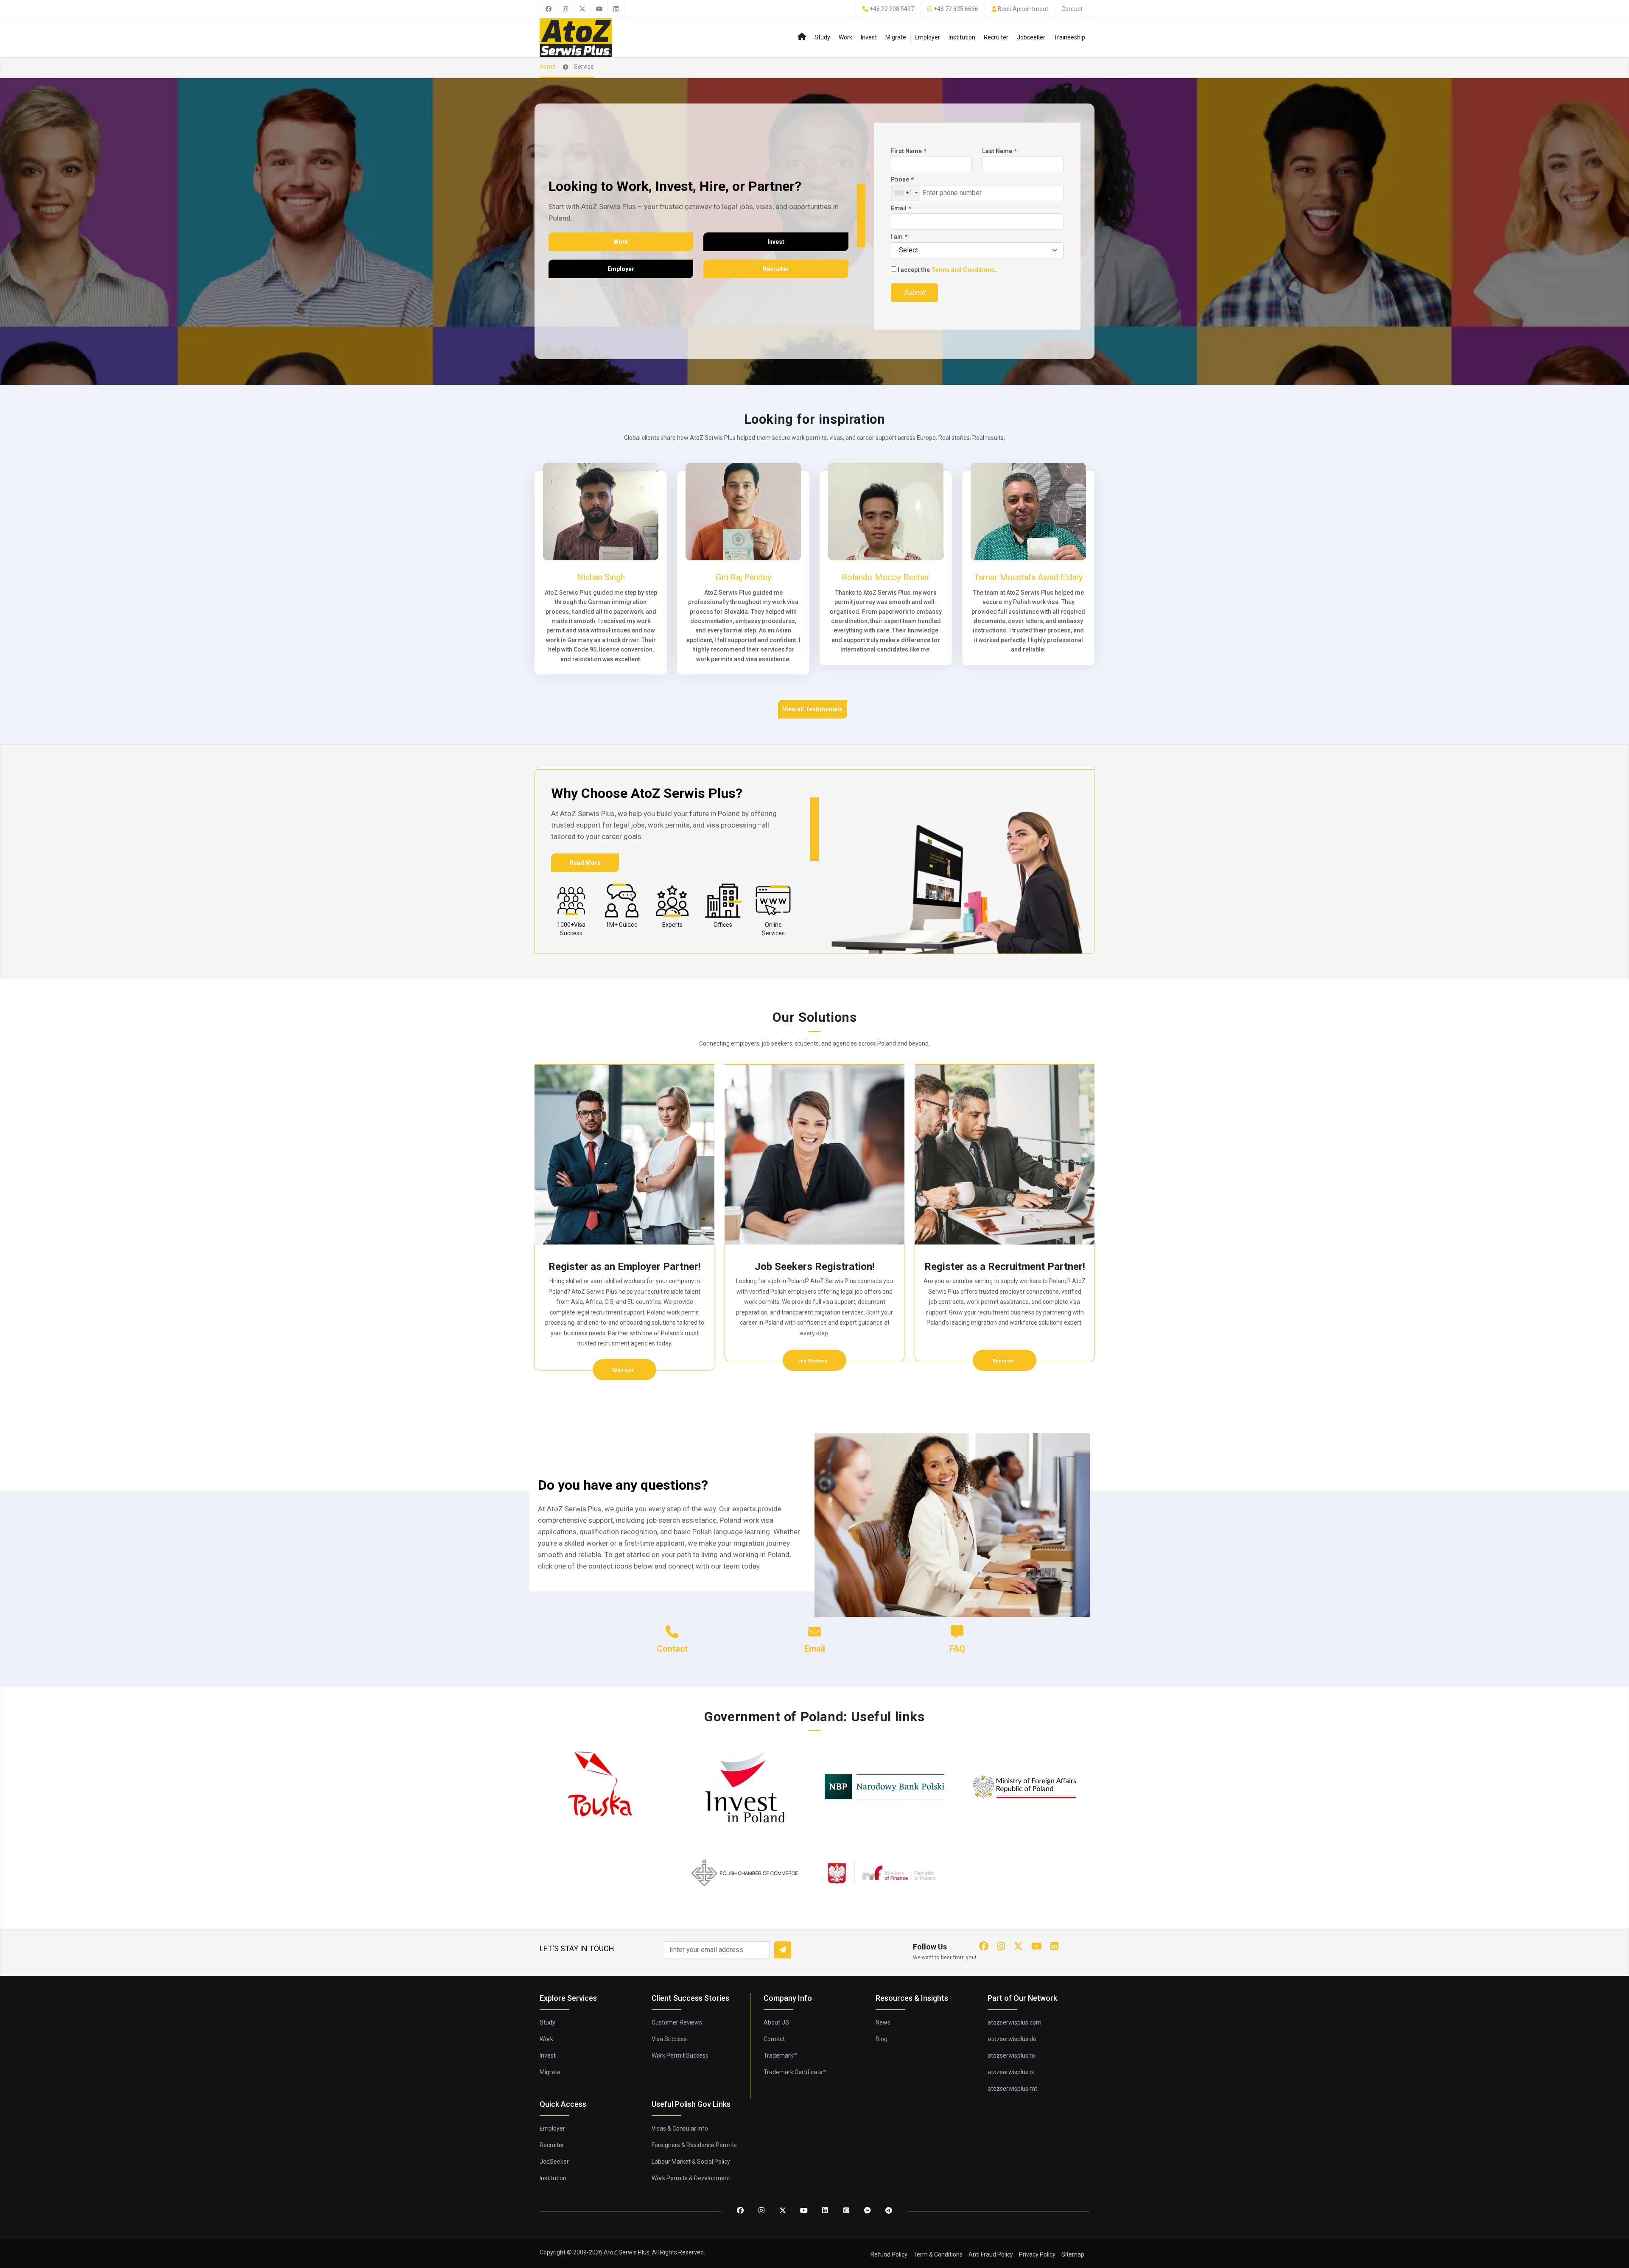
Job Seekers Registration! (815, 1267)
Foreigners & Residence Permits (694, 2145)
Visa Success (669, 2039)
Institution (962, 37)
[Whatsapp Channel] (846, 2211)
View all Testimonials (813, 709)
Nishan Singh (601, 577)
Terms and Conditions (963, 270)
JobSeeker (554, 2162)
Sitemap (1073, 2254)
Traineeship (1069, 37)
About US (776, 2022)
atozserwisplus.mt (1012, 2089)
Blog (882, 2039)
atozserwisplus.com (1015, 2022)
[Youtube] (599, 9)
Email (901, 208)
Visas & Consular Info (680, 2128)
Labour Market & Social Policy (691, 2162)
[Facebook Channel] (868, 2211)
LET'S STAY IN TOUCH (577, 1948)
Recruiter (996, 37)
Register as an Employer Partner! (625, 1267)
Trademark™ (780, 2055)
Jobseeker (1031, 37)
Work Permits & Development (691, 2178)
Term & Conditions (938, 2254)
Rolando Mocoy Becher (886, 577)
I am (899, 237)
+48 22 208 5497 (892, 9)
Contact (1072, 9)
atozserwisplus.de (1012, 2039)
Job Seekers (813, 1361)
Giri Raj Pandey (743, 577)
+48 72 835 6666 (956, 9)
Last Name (999, 151)
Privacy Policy (1037, 2254)
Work (845, 37)
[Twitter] (582, 9)
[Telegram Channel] (889, 2211)
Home (548, 67)
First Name (908, 151)
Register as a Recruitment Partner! (1005, 1267)
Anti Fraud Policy (991, 2254)
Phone (902, 179)
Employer (927, 37)
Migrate (896, 37)
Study (822, 37)
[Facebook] (548, 9)
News (883, 2022)
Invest (869, 37)
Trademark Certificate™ (795, 2072)
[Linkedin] (616, 9)
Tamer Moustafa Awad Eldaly (1028, 577)
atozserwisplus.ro (1011, 2055)
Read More (585, 863)
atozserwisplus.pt (1011, 2072)
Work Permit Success (680, 2055)
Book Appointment (1023, 9)
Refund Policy (889, 2254)
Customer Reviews (677, 2022)
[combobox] (906, 193)
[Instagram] (565, 9)
